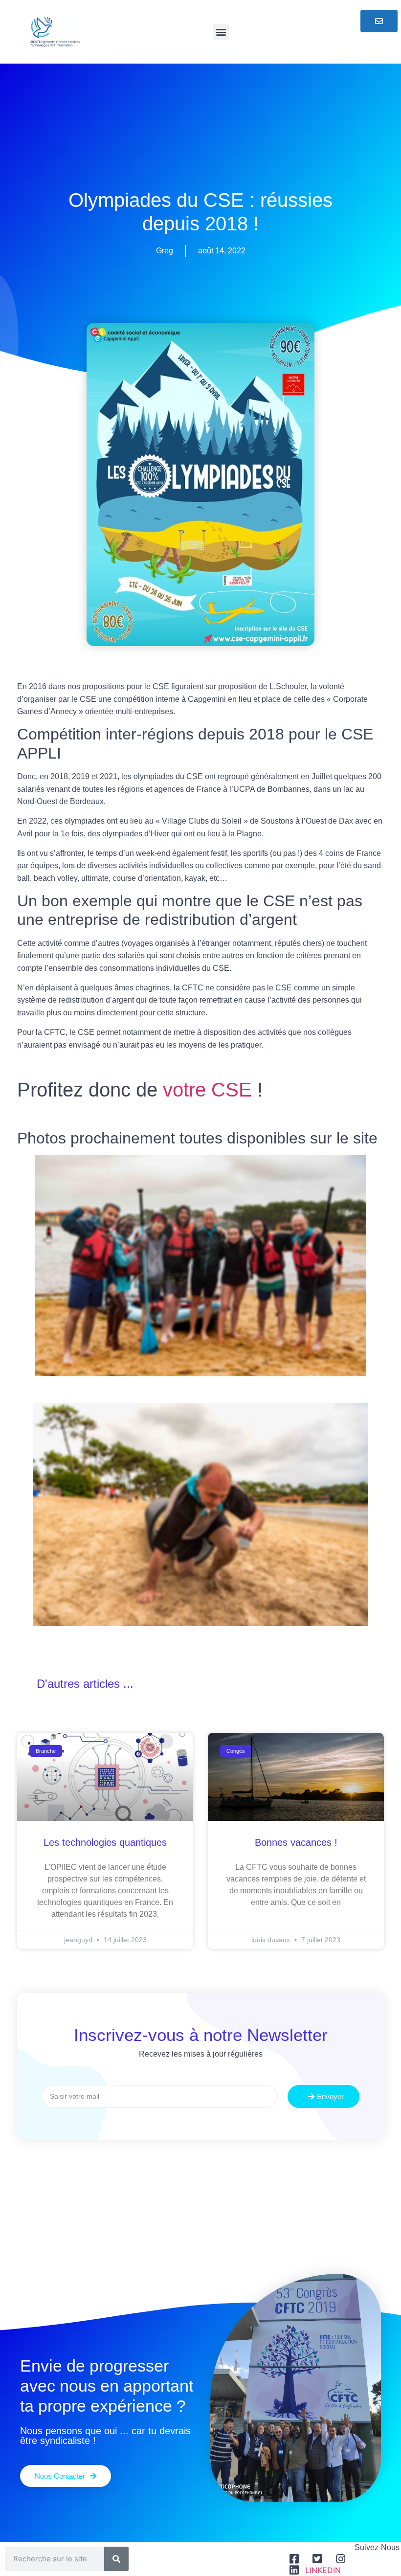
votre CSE (207, 1090)
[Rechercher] (116, 2559)
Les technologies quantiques (105, 1842)
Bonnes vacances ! (296, 1842)
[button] (221, 32)
